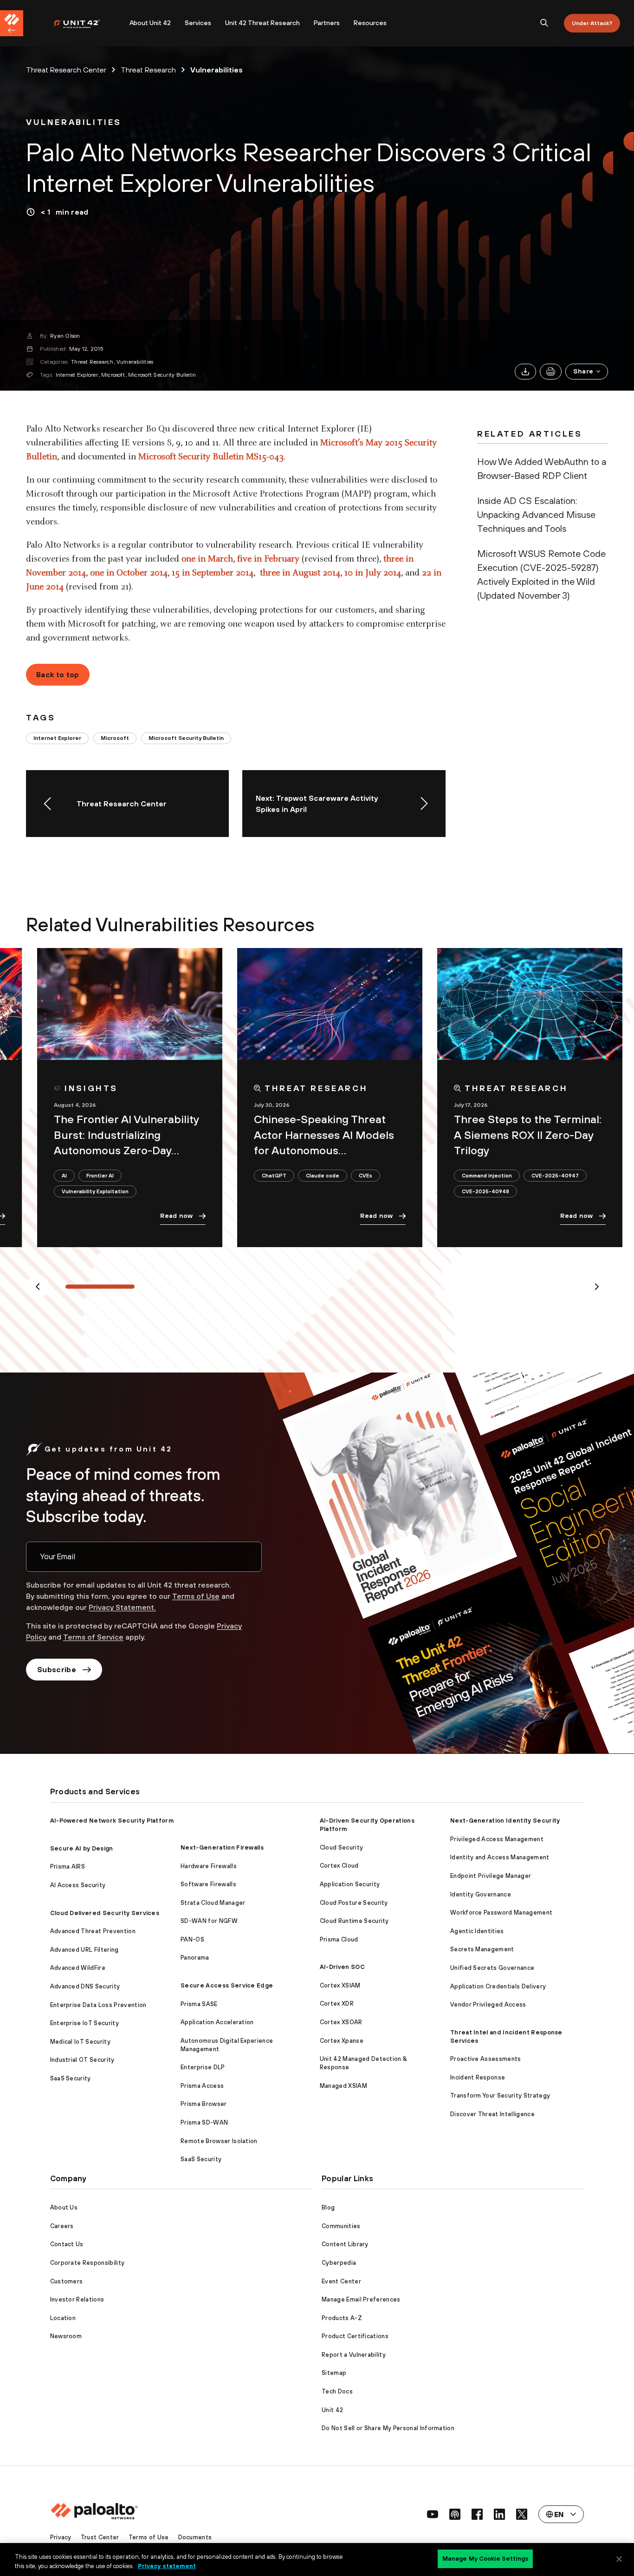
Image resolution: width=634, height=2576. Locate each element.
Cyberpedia (339, 2263)
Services (198, 23)
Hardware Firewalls (209, 1866)
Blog (328, 2207)
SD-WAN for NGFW (209, 1921)
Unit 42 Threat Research (262, 23)
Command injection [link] (487, 1175)
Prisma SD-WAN (204, 2122)
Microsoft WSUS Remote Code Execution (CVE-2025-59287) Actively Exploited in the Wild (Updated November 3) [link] (541, 574)
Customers (67, 2281)
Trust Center (100, 2537)
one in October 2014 (129, 573)
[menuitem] (87, 23)
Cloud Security (341, 1847)
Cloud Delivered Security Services (105, 1913)
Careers (62, 2226)
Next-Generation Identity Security (505, 1821)
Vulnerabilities (135, 362)
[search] (544, 23)
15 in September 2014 (213, 573)
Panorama (195, 1958)
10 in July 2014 (373, 573)
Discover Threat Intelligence (492, 2114)
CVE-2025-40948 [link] (485, 1191)
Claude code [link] (323, 1175)
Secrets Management (482, 1949)
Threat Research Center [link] (66, 70)
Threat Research (92, 362)
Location (63, 2318)
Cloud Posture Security (354, 1903)
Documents (195, 2537)
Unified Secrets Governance (492, 1968)
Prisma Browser (204, 2104)
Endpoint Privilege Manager (491, 1876)
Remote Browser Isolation (219, 2141)
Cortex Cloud (339, 1866)
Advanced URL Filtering (84, 1950)
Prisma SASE (199, 2004)
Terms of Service (93, 1637)
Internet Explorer (77, 375)
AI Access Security (78, 1885)
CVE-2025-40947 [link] (555, 1175)
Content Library (345, 2244)
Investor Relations (77, 2299)
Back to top (58, 674)
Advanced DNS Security (85, 1986)
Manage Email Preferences (361, 2299)
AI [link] (64, 1175)
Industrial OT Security (82, 2060)
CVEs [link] (366, 1175)
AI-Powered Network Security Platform (112, 1821)
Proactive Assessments (486, 2059)
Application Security (350, 1884)
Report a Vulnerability (354, 2355)
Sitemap (334, 2373)
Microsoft (113, 375)
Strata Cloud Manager (213, 1903)
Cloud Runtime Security (354, 1921)
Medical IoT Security (80, 2042)
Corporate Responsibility (87, 2263)
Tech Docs (337, 2391)
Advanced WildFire (78, 1968)
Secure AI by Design (82, 1848)
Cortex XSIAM (340, 1985)
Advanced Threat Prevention (93, 1931)
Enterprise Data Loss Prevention (98, 2005)
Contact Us (67, 2244)
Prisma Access (202, 2086)
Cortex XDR (337, 2004)
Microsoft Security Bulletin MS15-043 (211, 457)
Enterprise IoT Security (84, 2023)
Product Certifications (355, 2336)
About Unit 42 (150, 23)
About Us (64, 2207)
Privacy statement (167, 2566)
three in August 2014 (300, 573)
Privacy (61, 2537)
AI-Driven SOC (342, 1967)
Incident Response (478, 2077)
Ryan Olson (65, 336)
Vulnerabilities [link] (217, 70)
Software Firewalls (208, 1884)
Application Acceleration (217, 2022)
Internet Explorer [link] (57, 738)
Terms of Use (196, 1596)
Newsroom (66, 2336)
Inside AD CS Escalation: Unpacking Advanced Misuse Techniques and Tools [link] (536, 514)
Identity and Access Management (500, 1857)
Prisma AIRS (68, 1867)
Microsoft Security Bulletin (162, 375)
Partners (327, 23)
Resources (370, 23)
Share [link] (583, 371)
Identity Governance (481, 1894)
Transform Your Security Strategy (500, 2095)
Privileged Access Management (497, 1839)
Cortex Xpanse (342, 2041)
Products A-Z (342, 2318)
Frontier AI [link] (100, 1175)
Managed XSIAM (343, 2086)
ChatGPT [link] (274, 1175)
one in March (207, 559)
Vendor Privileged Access (488, 2004)
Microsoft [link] (115, 738)
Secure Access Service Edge (227, 1985)
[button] (587, 372)
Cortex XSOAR (341, 2022)
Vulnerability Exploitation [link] (95, 1191)
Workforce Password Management (501, 1912)
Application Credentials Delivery (498, 1986)
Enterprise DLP (203, 2067)
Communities (341, 2226)
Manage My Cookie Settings (485, 2559)
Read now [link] (176, 1216)
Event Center (341, 2281)
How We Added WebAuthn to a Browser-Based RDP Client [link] (542, 468)
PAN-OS (192, 1939)
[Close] (619, 2559)
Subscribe (57, 1669)
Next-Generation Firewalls (222, 1847)
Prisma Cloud (339, 1939)
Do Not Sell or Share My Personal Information (388, 2428)
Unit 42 (332, 2410)
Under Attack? (592, 23)
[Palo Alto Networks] (83, 23)
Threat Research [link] (148, 70)
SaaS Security (71, 2078)
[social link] (433, 2514)
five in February (268, 559)
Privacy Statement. (122, 1607)
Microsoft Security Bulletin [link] (186, 738)
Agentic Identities (477, 1931)
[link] (74, 122)
